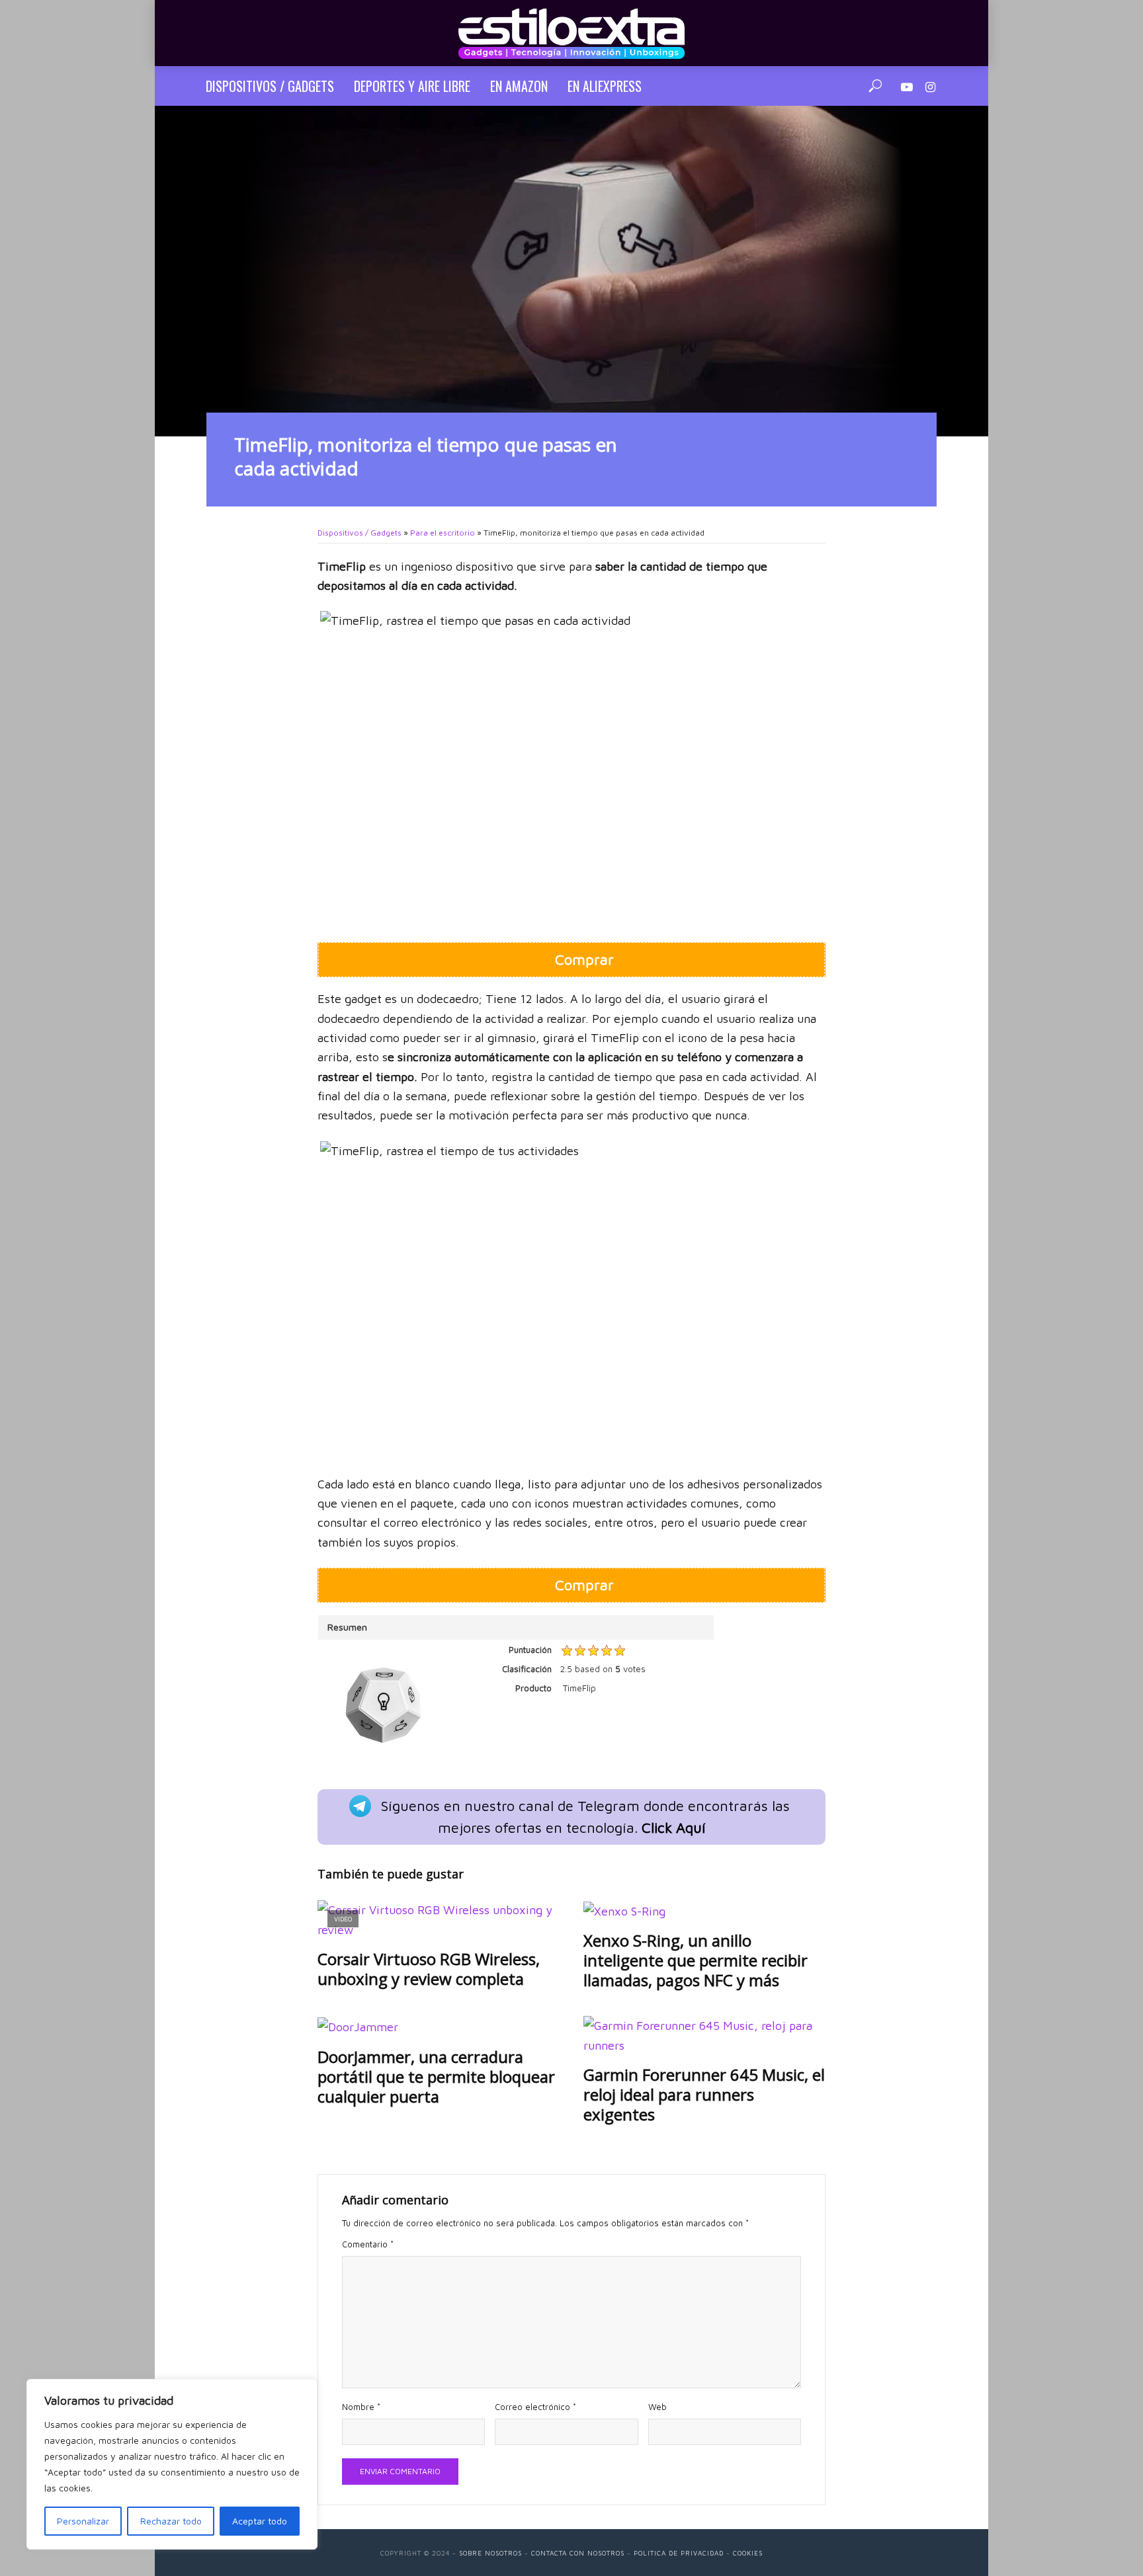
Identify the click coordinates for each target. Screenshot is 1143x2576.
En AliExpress (605, 86)
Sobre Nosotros (490, 2553)
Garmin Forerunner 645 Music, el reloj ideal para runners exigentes (704, 2095)
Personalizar (83, 2521)
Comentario (368, 2244)
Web (657, 2407)
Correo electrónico (535, 2407)
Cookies (748, 2553)
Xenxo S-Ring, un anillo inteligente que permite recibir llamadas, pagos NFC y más (696, 1960)
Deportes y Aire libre (412, 86)
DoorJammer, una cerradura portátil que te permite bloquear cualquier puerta (436, 2077)
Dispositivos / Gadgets (270, 86)
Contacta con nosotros (578, 2553)
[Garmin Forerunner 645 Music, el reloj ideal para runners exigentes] (704, 2035)
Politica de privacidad (679, 2553)
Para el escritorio (443, 533)
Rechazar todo (171, 2521)
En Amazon (519, 86)
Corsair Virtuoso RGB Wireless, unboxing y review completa (429, 1969)
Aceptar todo (260, 2521)
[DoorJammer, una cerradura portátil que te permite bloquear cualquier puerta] (439, 2026)
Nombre (361, 2407)
